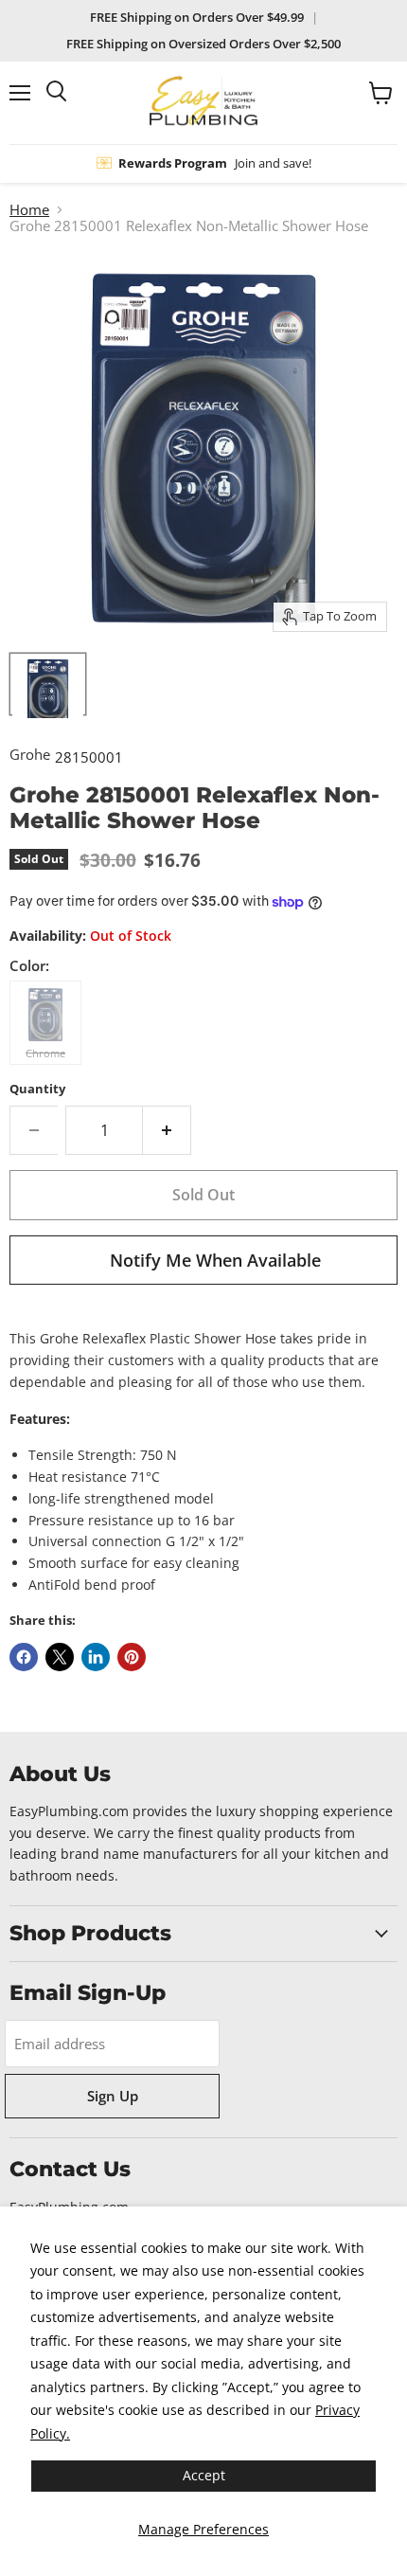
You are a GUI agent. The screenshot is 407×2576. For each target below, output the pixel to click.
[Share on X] (60, 1657)
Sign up (113, 2096)
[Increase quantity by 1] (167, 1130)
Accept (204, 2475)
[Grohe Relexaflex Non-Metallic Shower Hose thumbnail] (48, 684)
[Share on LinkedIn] (96, 1657)
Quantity (37, 1089)
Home (29, 210)
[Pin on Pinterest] (132, 1657)
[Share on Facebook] (24, 1657)
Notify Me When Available (215, 1260)
